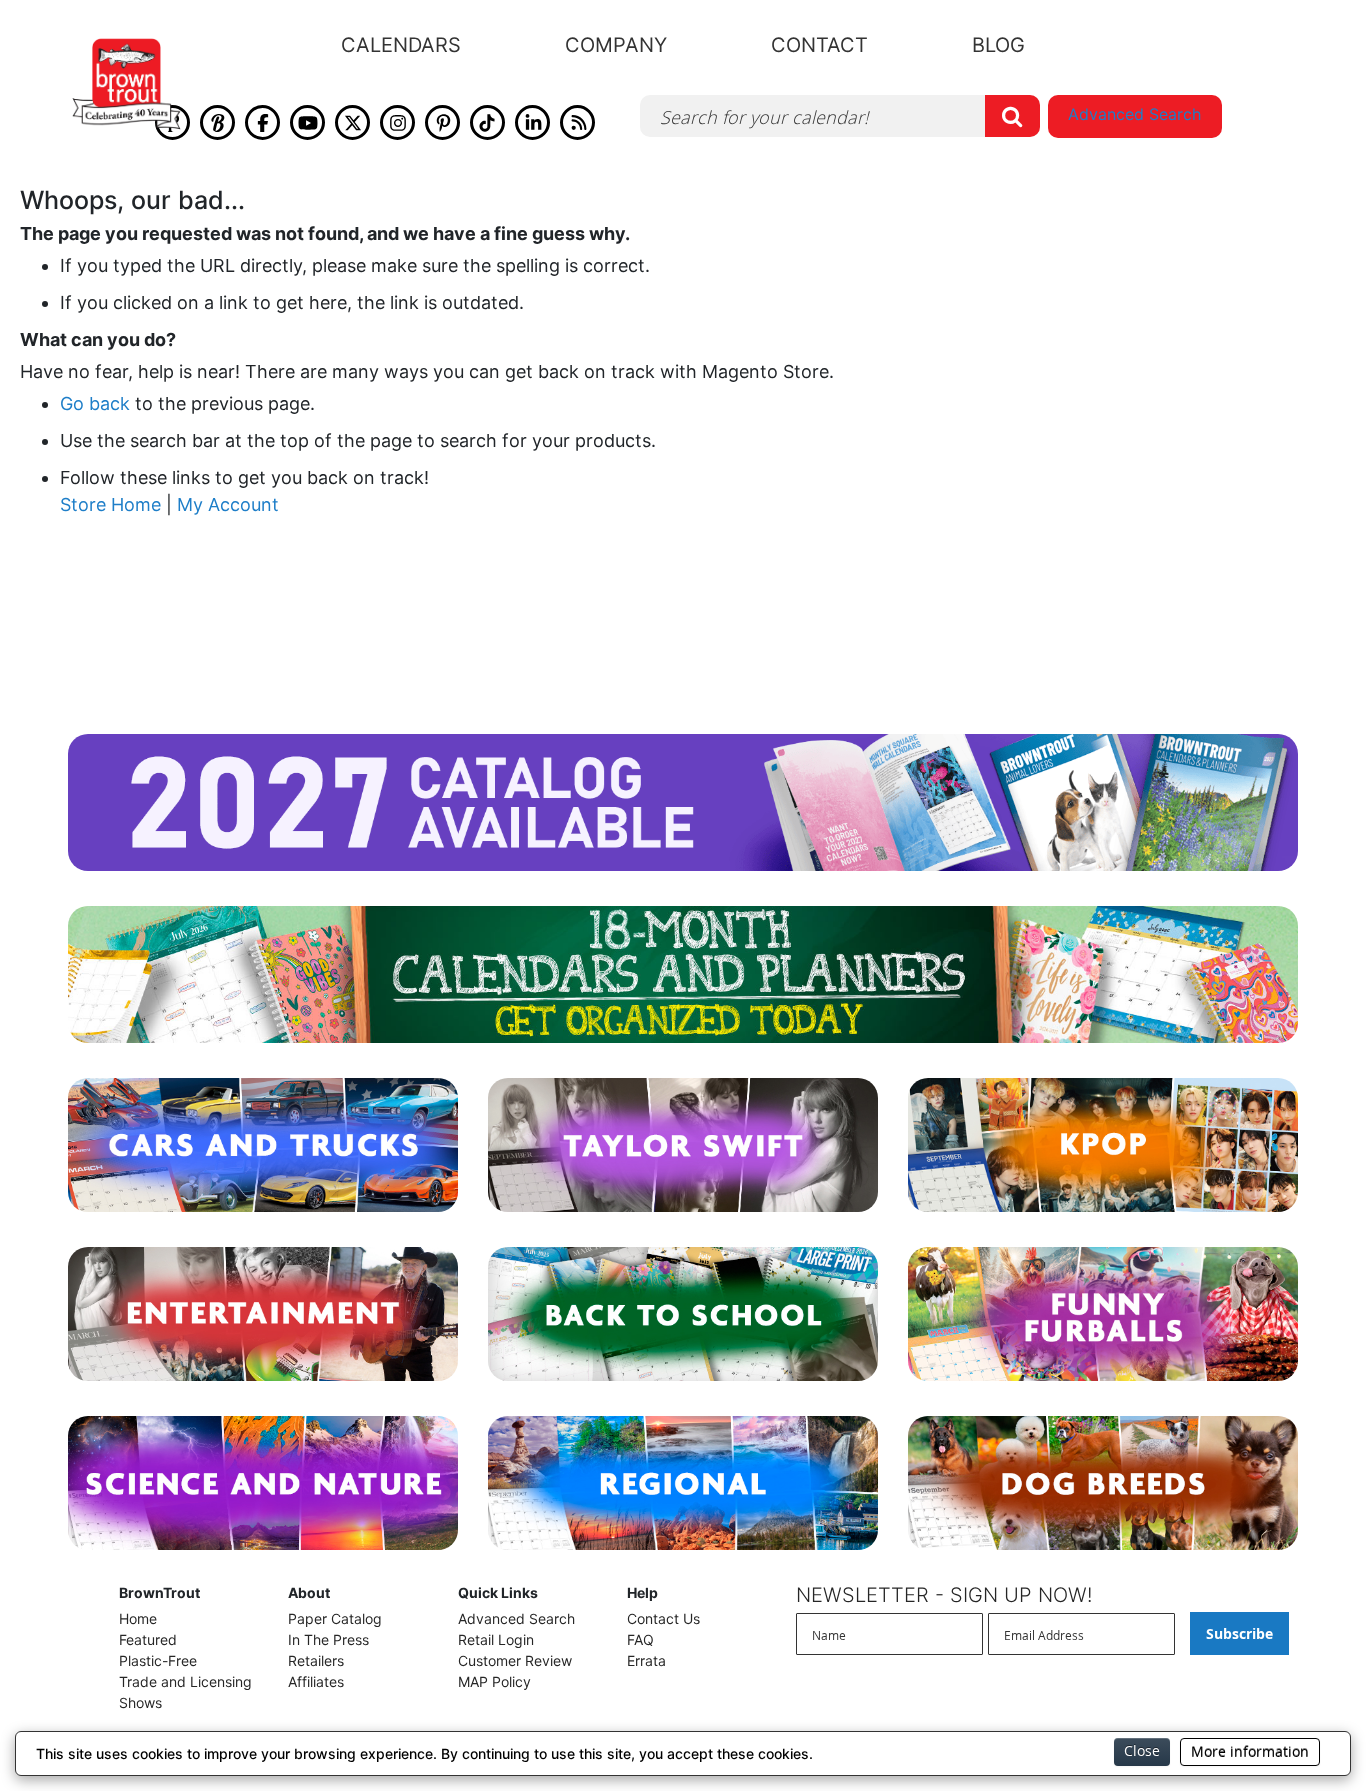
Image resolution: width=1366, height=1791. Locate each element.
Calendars (401, 45)
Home (138, 1618)
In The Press (328, 1639)
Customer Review (515, 1660)
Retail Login (496, 1639)
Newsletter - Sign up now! (944, 1595)
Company (616, 45)
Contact (819, 45)
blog (998, 45)
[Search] (1012, 116)
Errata (646, 1660)
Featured (148, 1639)
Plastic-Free (158, 1660)
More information (1250, 1751)
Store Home (110, 504)
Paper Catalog (335, 1618)
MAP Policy (494, 1681)
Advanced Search (1134, 114)
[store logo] (126, 84)
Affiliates (316, 1681)
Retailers (316, 1660)
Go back (95, 403)
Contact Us (663, 1618)
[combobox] (840, 116)
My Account (228, 504)
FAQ (640, 1639)
